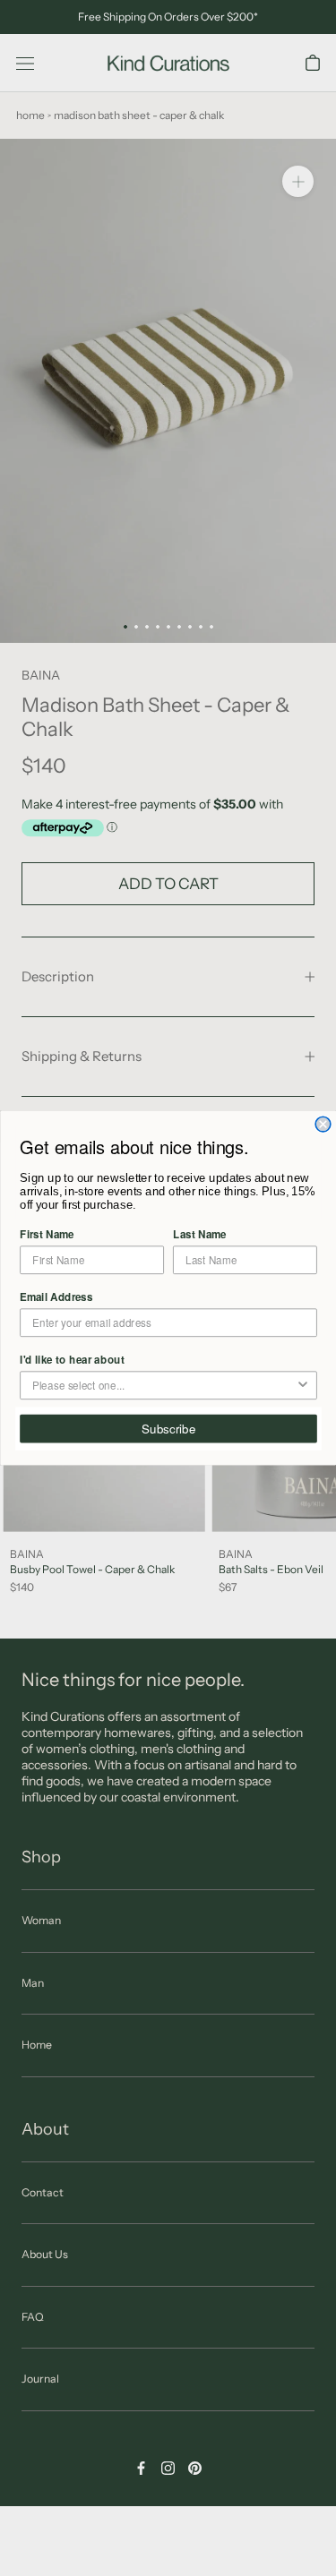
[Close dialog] (323, 1124)
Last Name (200, 1234)
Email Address (56, 1297)
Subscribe (168, 1429)
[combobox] (164, 1385)
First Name (47, 1234)
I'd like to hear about (72, 1360)
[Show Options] (302, 1385)
